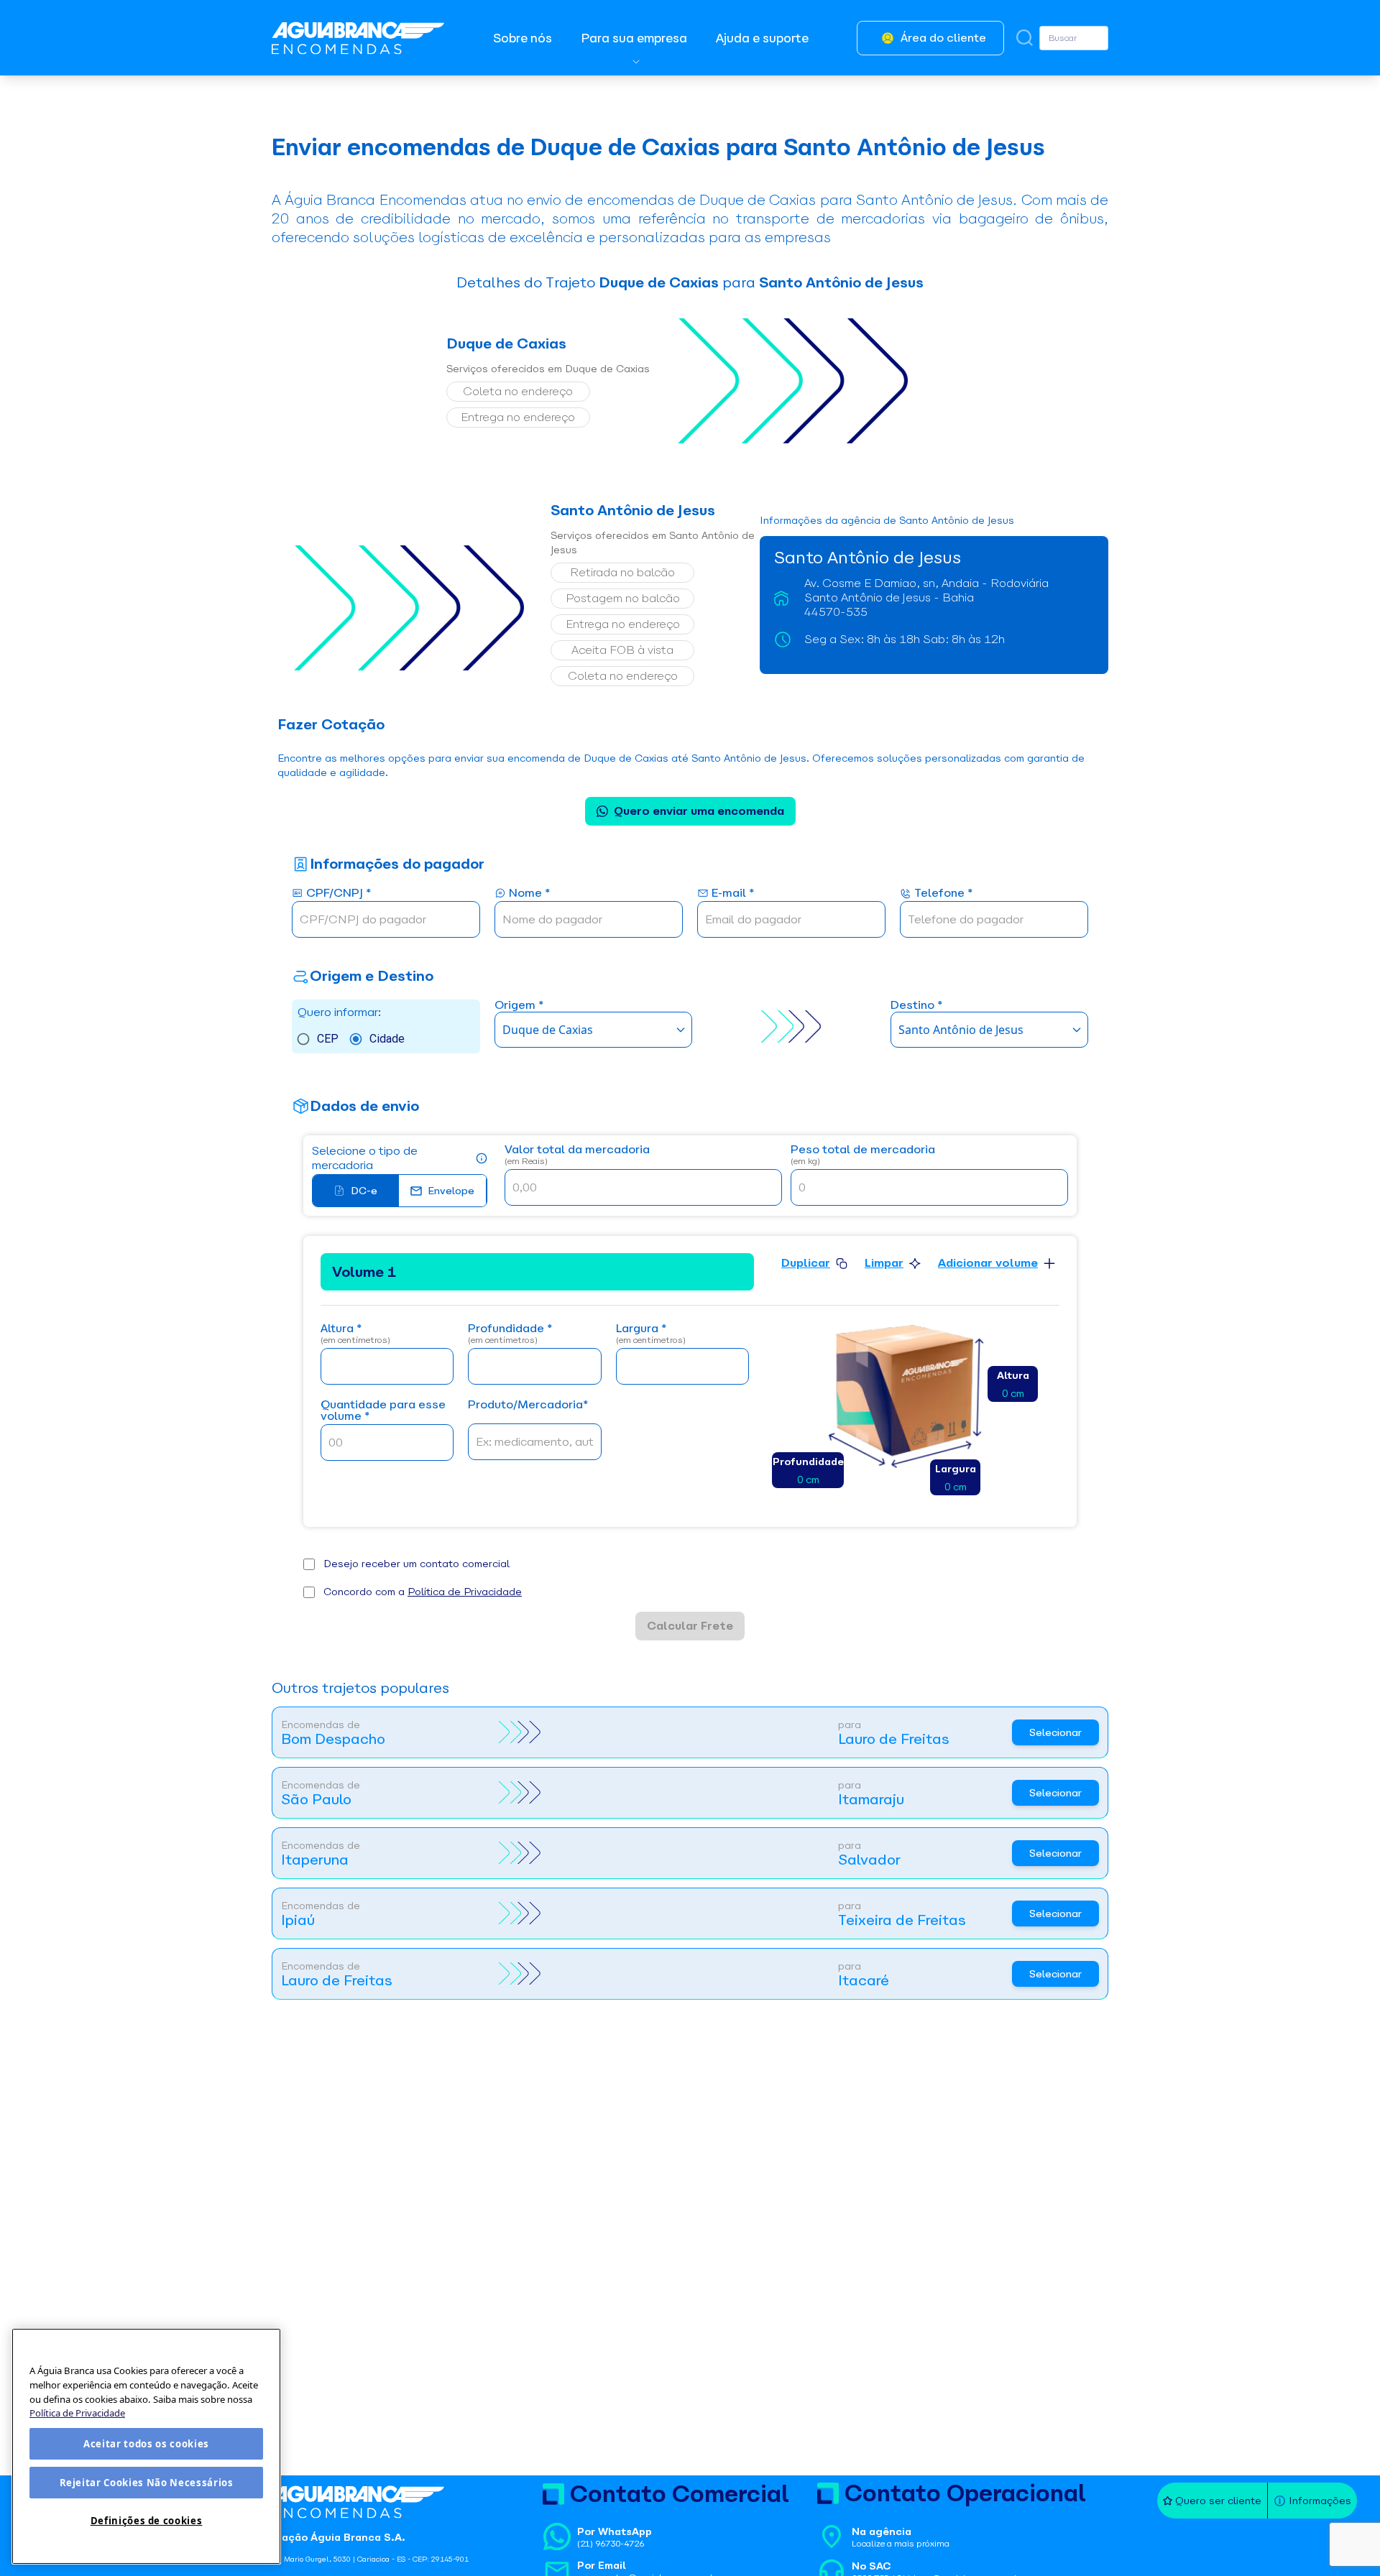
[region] (146, 2446)
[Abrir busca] (1025, 38)
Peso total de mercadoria (863, 1155)
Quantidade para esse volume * (383, 1411)
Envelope (451, 1191)
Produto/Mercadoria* (528, 1405)
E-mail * (733, 894)
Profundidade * (510, 1334)
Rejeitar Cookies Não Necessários (147, 2483)
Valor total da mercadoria (577, 1155)
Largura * (651, 1334)
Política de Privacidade (465, 1592)
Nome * (529, 894)
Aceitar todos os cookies (146, 2444)
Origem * (519, 1006)
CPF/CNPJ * (339, 894)
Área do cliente (943, 38)
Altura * (355, 1334)
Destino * (916, 1006)
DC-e (364, 1191)
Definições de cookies (147, 2521)
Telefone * (943, 894)
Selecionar (1055, 1732)
